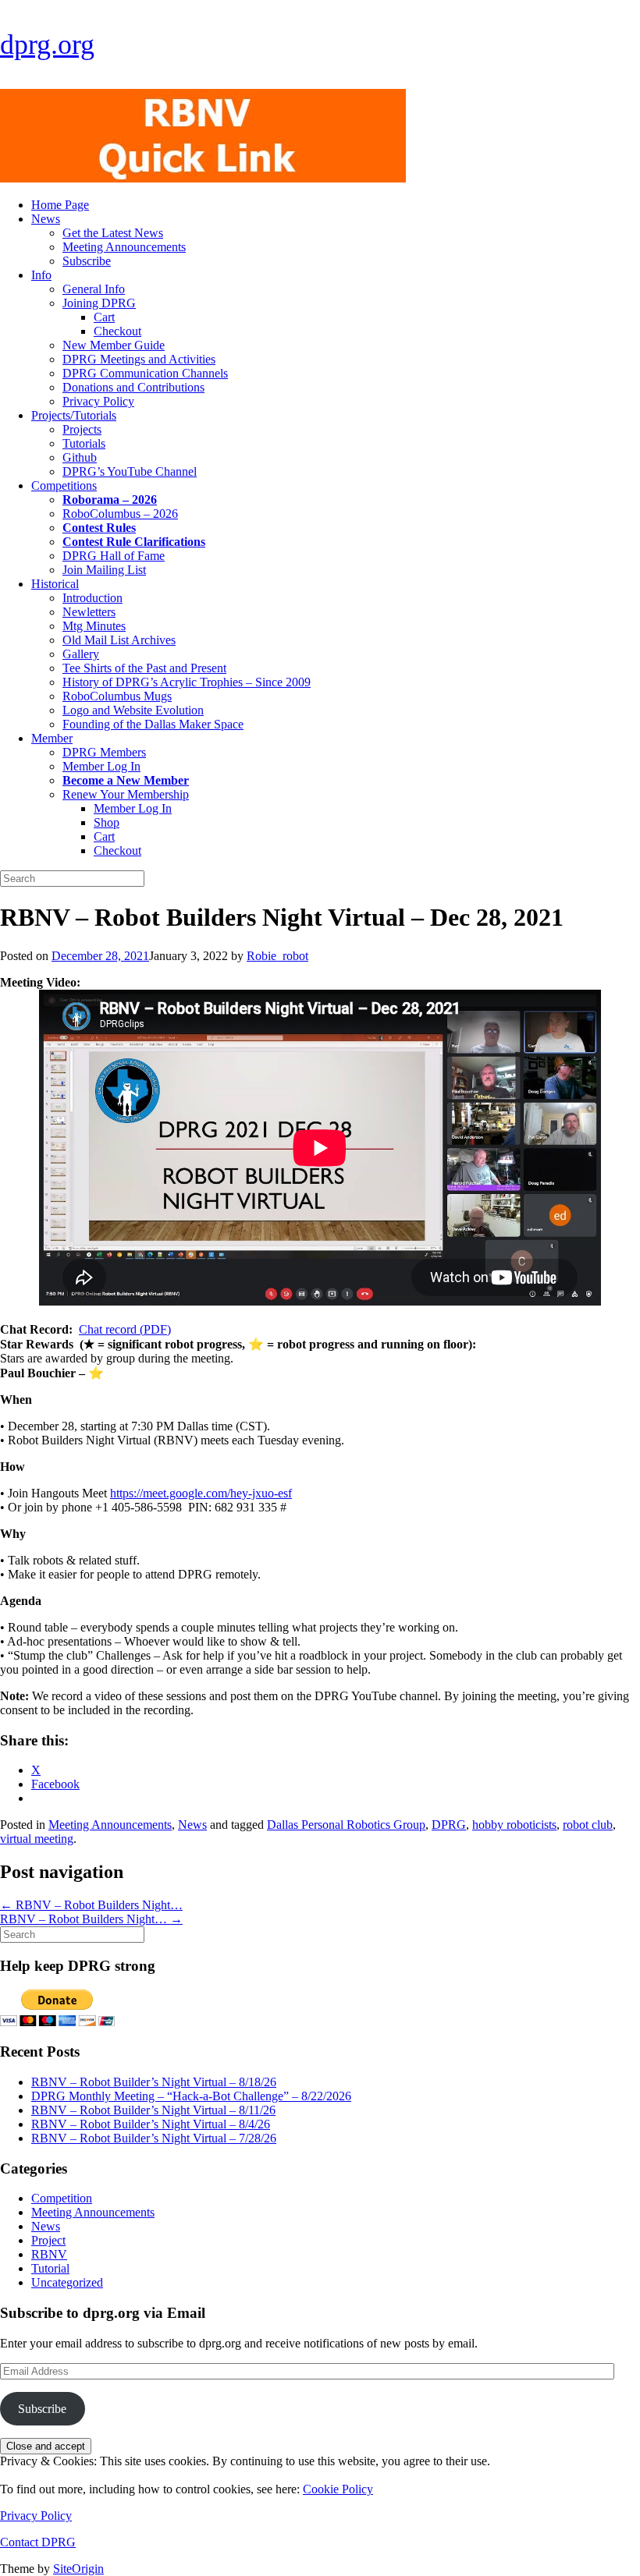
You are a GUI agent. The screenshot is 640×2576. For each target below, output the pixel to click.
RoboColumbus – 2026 (120, 514)
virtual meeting (37, 1839)
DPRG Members (104, 752)
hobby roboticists (514, 1825)
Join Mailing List (104, 570)
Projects (82, 429)
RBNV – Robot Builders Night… (91, 1905)
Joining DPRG (99, 303)
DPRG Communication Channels (145, 373)
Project (48, 2240)
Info (41, 275)
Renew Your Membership (126, 794)
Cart (104, 317)
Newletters (89, 612)
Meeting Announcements (124, 247)
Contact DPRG (38, 2542)
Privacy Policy (98, 401)
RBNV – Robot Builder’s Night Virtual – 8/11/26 (153, 2110)
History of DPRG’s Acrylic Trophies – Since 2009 (187, 682)
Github (80, 457)
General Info (94, 289)
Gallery (81, 654)
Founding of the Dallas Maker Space (153, 724)
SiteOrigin (78, 2569)
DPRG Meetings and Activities (139, 359)
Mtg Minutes (94, 626)
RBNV (49, 2254)
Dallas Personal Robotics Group (346, 1825)
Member (52, 738)
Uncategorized (67, 2282)
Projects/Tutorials (74, 415)
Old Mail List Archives (119, 640)
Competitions (64, 485)
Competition (62, 2198)
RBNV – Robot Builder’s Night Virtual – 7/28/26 (154, 2138)
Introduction (92, 598)
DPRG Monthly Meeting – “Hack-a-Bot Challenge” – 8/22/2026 (191, 2096)
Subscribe (87, 261)
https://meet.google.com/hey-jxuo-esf (201, 1493)
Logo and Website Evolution (133, 710)
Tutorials (84, 443)
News (46, 219)
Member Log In (101, 766)
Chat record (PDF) (125, 1329)
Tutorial (50, 2268)
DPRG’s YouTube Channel (130, 471)
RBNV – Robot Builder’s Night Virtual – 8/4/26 (151, 2124)
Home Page (60, 205)
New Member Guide (114, 345)
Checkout (117, 331)
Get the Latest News (113, 233)
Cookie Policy (338, 2489)
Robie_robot (277, 956)
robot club (588, 1825)
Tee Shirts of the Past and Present (144, 668)
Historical (55, 584)
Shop (107, 822)
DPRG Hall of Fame (114, 556)
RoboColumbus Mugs (117, 696)
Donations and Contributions (133, 387)
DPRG (449, 1825)
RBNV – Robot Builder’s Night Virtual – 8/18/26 (154, 2082)
